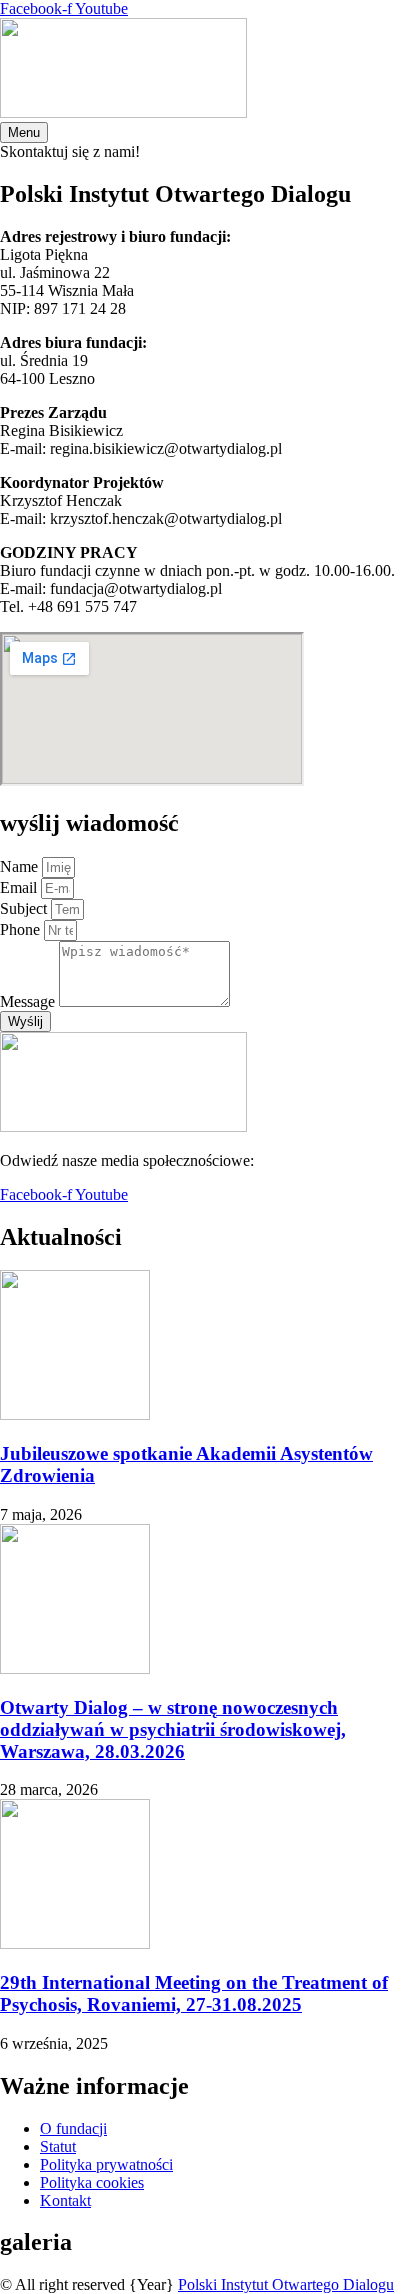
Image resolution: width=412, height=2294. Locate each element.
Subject (25, 908)
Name (21, 866)
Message (29, 1001)
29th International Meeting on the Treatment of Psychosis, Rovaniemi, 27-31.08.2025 (194, 1993)
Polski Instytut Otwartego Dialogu (286, 2284)
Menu (24, 132)
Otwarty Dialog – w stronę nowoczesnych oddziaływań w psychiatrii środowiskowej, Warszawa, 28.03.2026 (173, 1729)
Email (20, 887)
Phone (22, 929)
